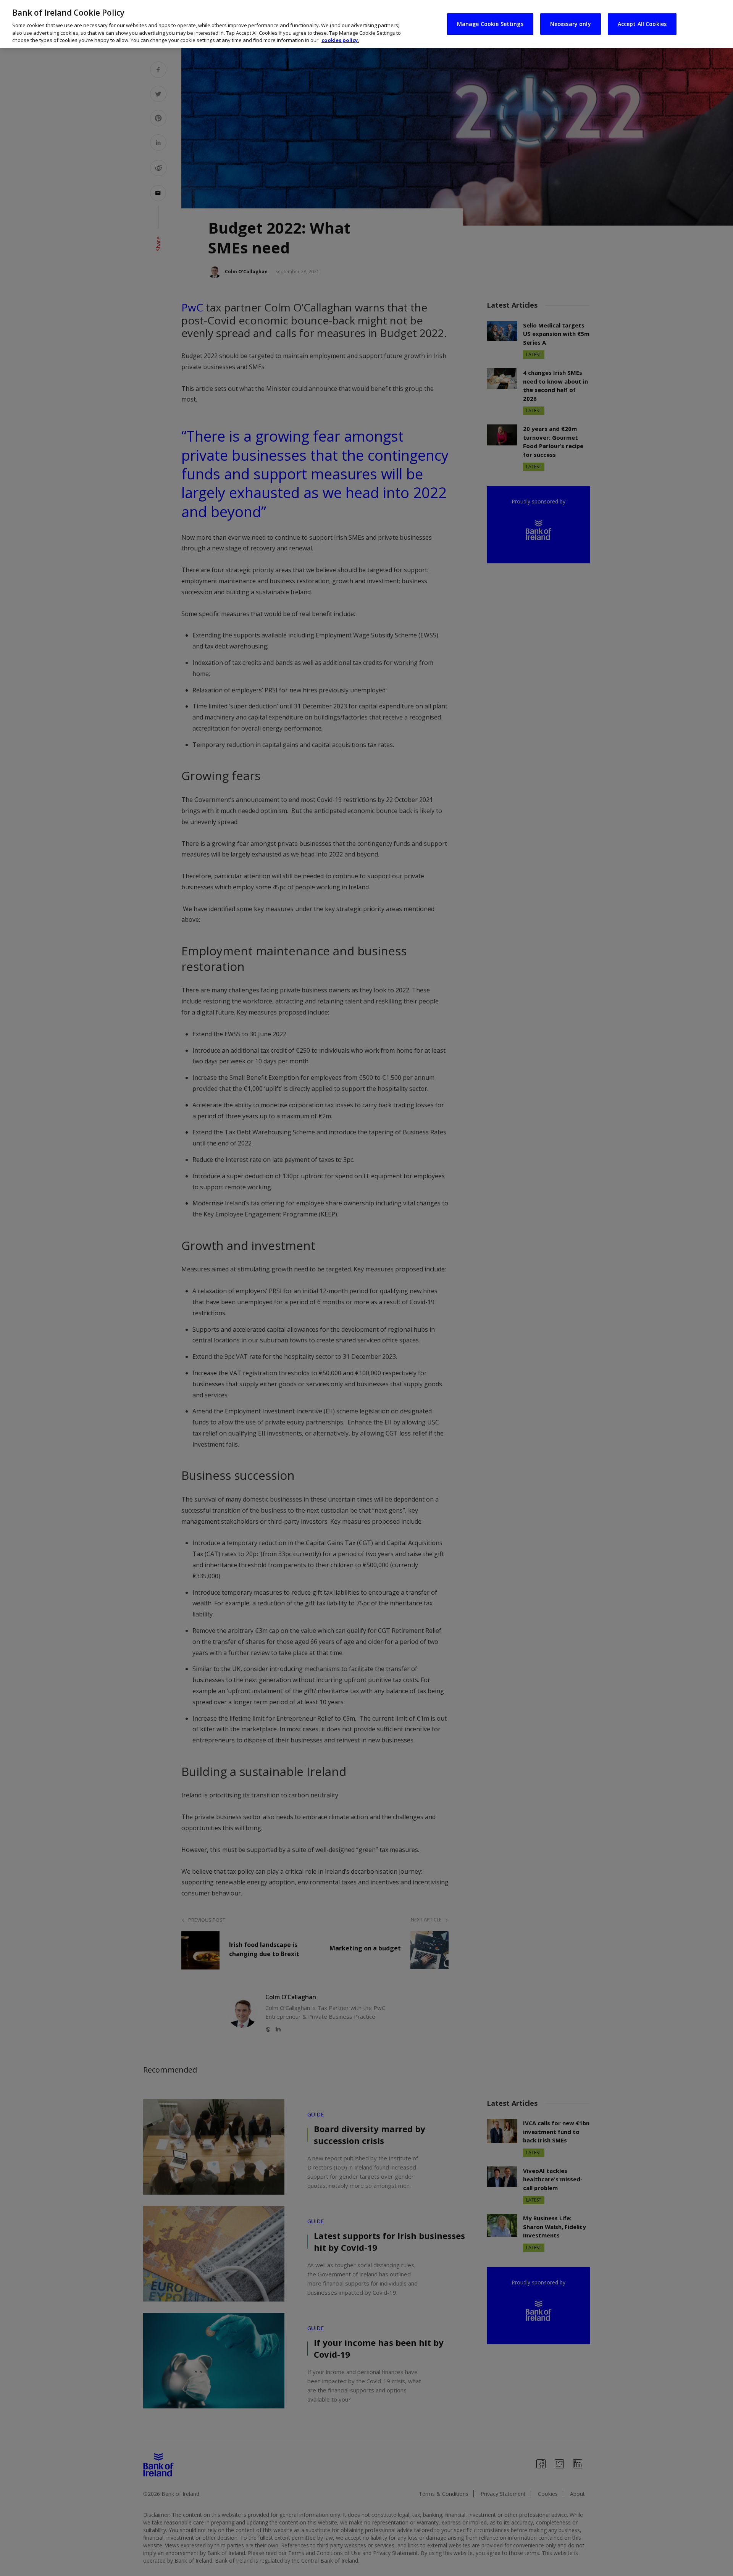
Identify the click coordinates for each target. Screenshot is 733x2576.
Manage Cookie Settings (490, 24)
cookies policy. (340, 40)
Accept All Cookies (642, 24)
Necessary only (571, 24)
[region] (366, 24)
